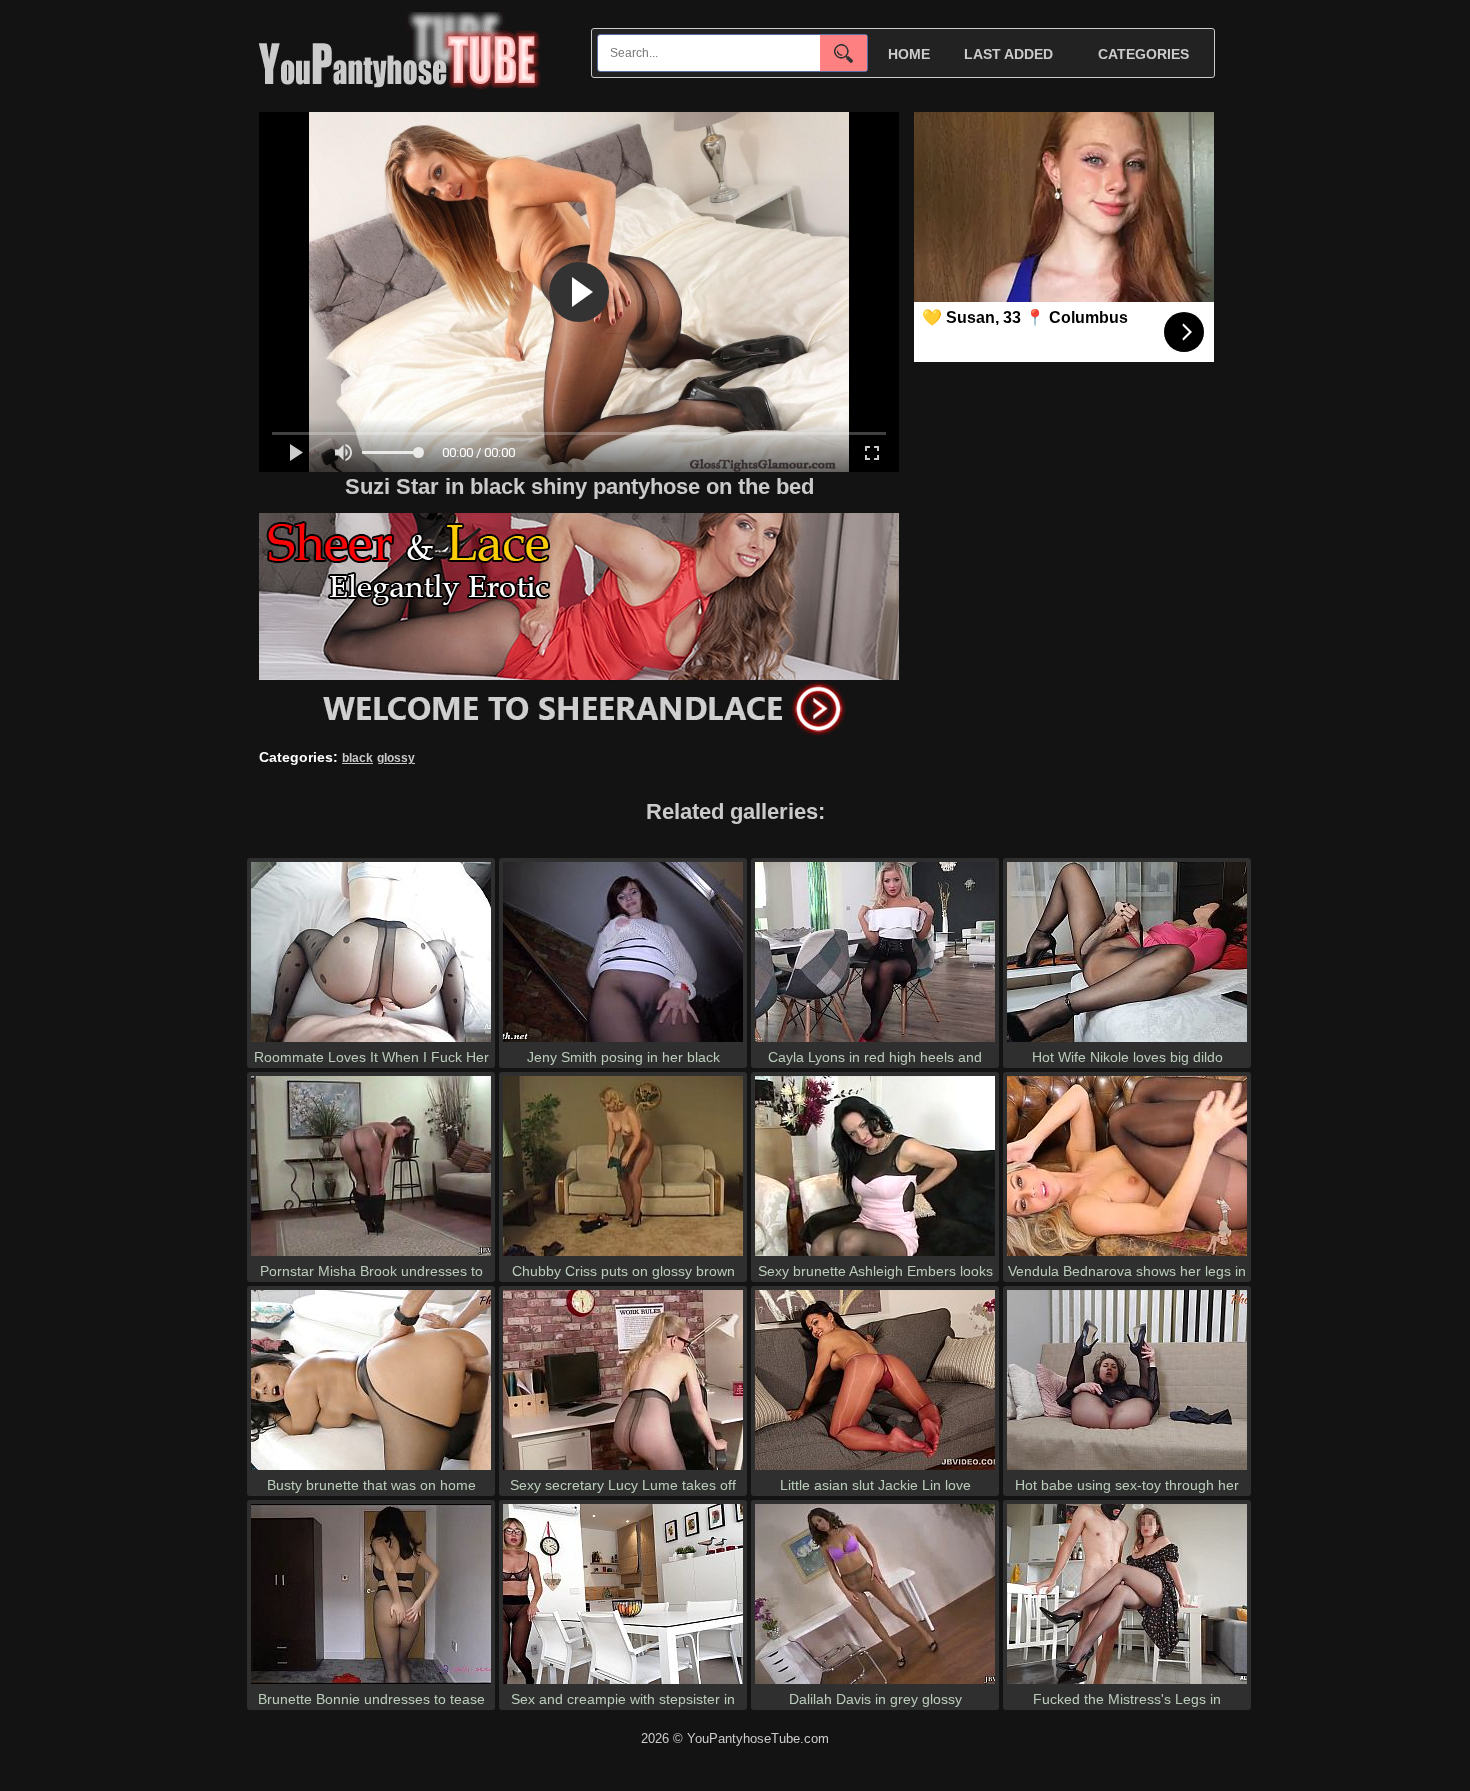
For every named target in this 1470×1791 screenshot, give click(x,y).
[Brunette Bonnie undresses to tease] (371, 1683)
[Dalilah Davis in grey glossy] (875, 1683)
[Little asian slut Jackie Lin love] (875, 1469)
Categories (1143, 54)
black (357, 758)
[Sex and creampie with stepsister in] (623, 1683)
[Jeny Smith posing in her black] (623, 1041)
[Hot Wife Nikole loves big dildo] (1127, 1041)
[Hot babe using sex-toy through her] (1127, 1469)
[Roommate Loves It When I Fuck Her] (371, 1041)
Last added (1008, 54)
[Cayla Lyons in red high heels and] (875, 1041)
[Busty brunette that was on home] (371, 1469)
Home (909, 54)
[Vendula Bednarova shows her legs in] (1127, 1255)
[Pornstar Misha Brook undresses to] (371, 1255)
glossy (396, 758)
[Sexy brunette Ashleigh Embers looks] (875, 1255)
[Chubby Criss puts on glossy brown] (623, 1255)
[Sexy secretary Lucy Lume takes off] (623, 1469)
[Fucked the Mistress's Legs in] (1127, 1683)
